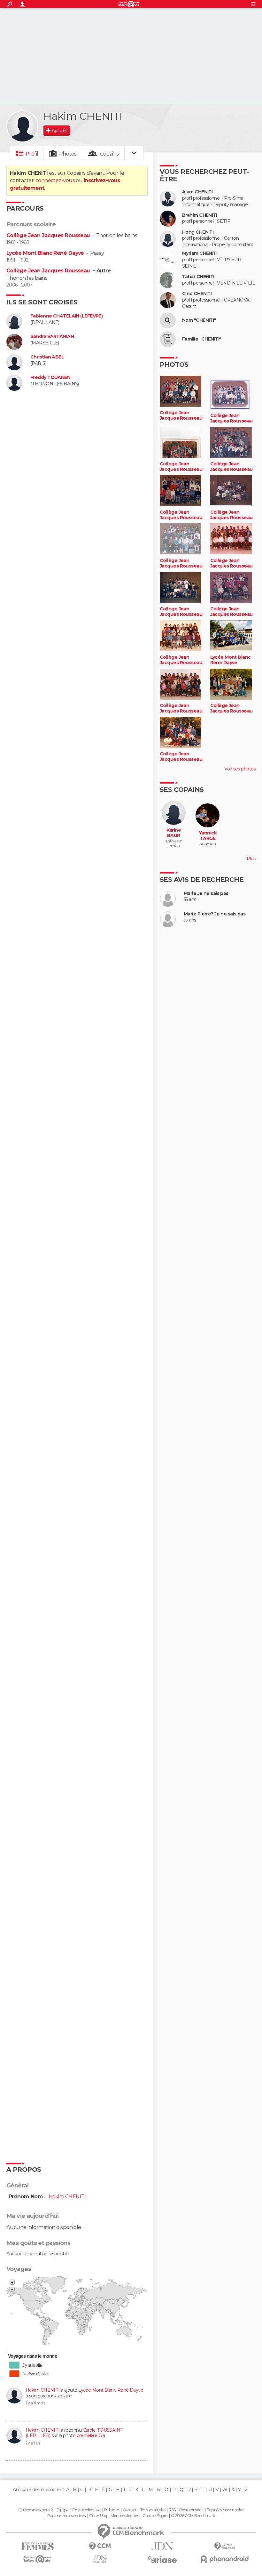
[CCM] (100, 2546)
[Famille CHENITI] (168, 339)
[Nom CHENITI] (168, 320)
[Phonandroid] (224, 2559)
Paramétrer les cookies (66, 2516)
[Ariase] (162, 2559)
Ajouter (59, 131)
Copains (109, 154)
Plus (251, 859)
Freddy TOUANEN (50, 378)
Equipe (63, 2510)
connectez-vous (55, 180)
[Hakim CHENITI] (22, 126)
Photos (68, 154)
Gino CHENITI (197, 294)
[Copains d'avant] (38, 2559)
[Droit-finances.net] (224, 2546)
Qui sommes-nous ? (35, 2510)
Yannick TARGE (208, 836)
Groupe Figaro (155, 2516)
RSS (172, 2510)
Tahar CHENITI (198, 277)
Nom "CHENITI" (199, 320)
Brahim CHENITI (200, 215)
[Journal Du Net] (162, 2546)
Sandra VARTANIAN (52, 337)
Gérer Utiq (98, 2516)
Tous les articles (153, 2510)
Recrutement (191, 2510)
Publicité (112, 2510)
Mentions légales (125, 2516)
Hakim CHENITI (43, 2390)
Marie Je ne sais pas (206, 894)
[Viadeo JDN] (100, 2559)
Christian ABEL (47, 357)
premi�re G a (91, 2435)
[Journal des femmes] (38, 2546)
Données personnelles (225, 2510)
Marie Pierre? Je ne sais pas (215, 914)
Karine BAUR (174, 833)
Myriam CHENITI (200, 253)
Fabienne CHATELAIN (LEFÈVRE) (66, 316)
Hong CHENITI (198, 232)
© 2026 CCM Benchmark (193, 2516)
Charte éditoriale (86, 2510)
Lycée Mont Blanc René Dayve (45, 253)
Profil (32, 154)
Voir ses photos (240, 769)
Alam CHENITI (197, 192)
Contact (130, 2510)
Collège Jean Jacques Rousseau (48, 235)
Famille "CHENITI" (202, 339)
